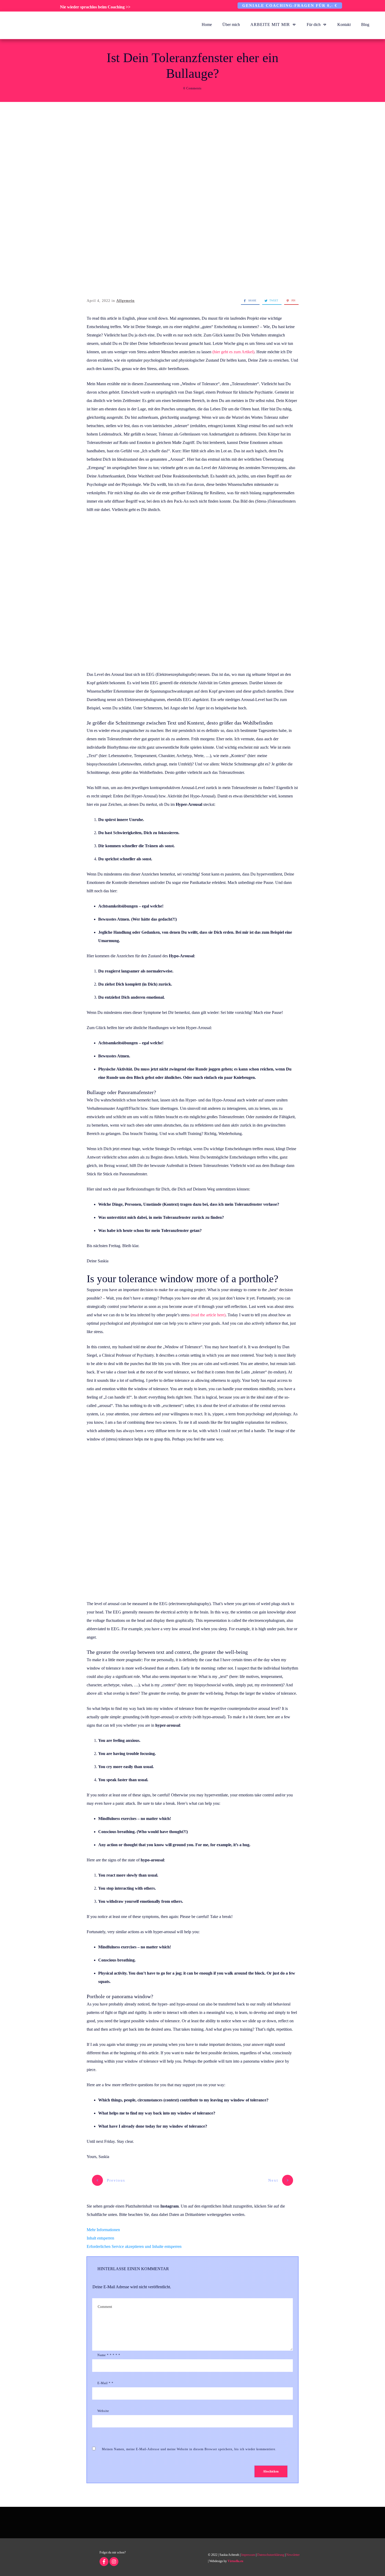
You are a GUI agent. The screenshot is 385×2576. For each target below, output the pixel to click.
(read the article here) (208, 1315)
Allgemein (125, 301)
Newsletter (293, 2555)
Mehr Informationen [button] (103, 2230)
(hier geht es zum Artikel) (233, 352)
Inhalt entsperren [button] (100, 2238)
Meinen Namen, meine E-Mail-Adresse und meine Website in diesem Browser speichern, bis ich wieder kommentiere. (189, 2449)
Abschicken (271, 2471)
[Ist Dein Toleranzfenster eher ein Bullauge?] (192, 201)
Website (103, 2411)
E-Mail (105, 2383)
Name (109, 2355)
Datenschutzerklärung (271, 2555)
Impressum (248, 2555)
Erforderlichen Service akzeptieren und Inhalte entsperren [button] (134, 2246)
